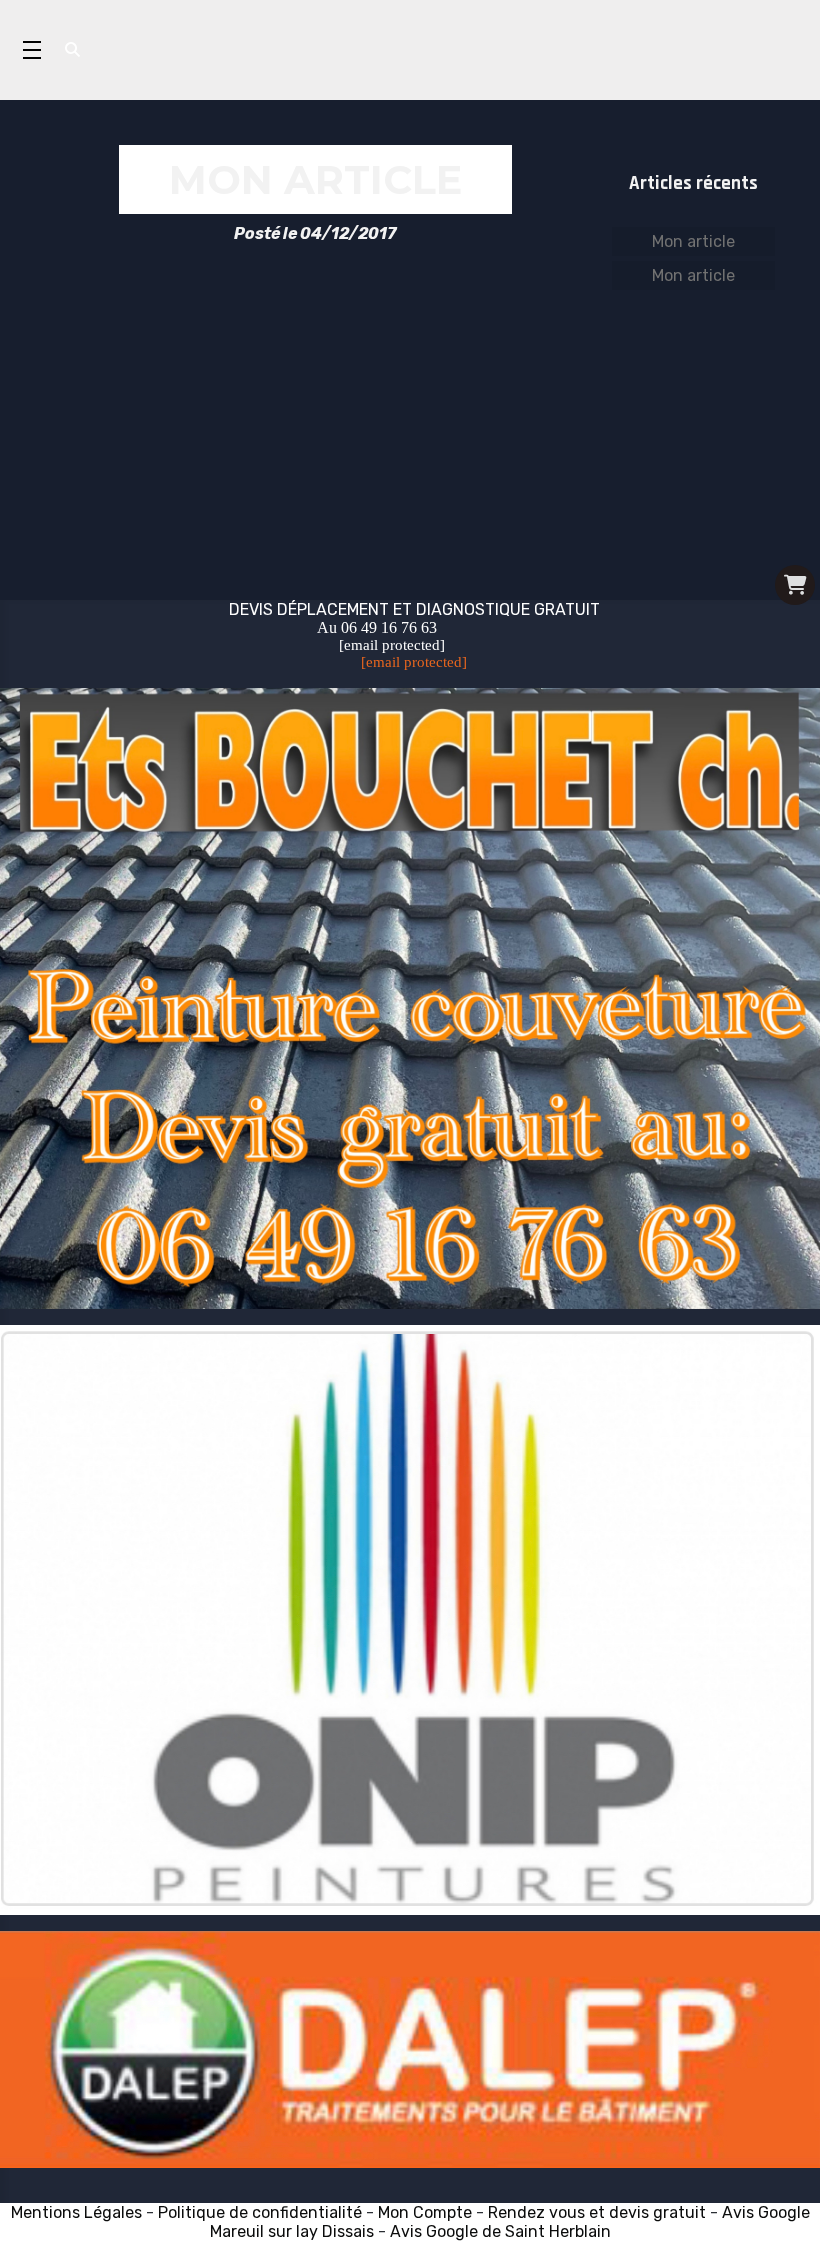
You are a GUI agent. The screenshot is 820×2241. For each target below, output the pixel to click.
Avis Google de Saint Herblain (500, 2231)
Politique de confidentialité (260, 2212)
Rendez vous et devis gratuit (599, 2212)
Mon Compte (425, 2212)
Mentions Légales (76, 2212)
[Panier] (795, 585)
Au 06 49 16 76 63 (377, 627)
